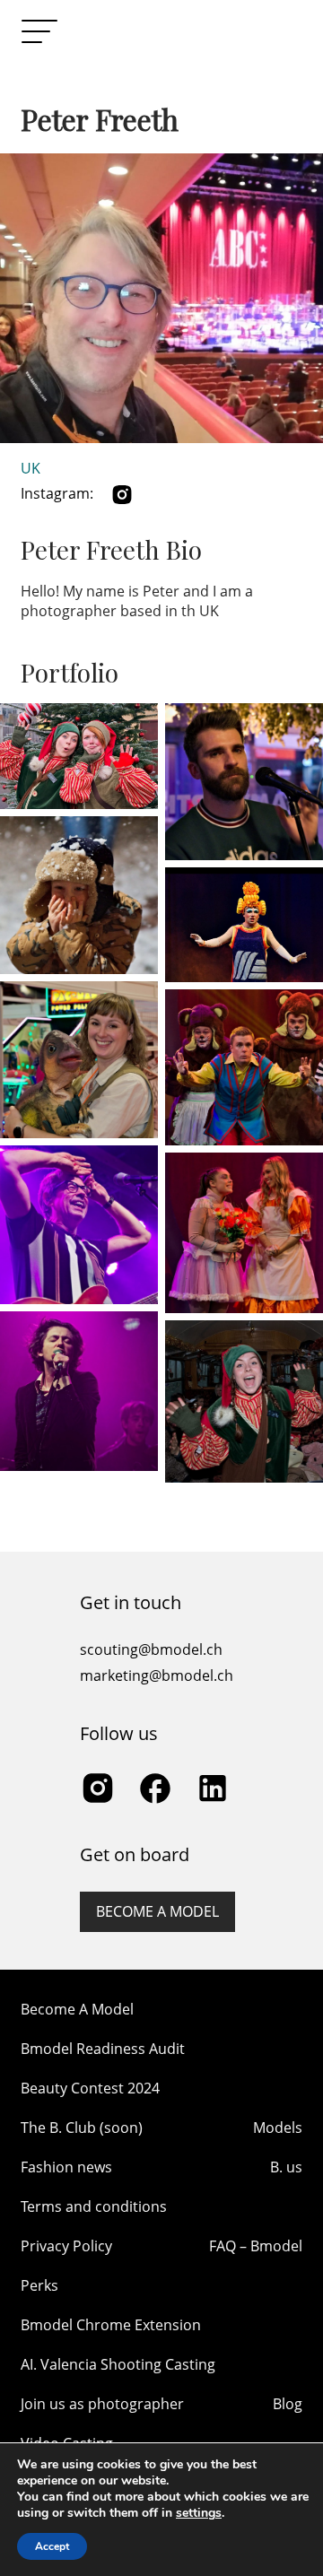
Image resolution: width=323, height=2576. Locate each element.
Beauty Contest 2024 (90, 2088)
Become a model (157, 1911)
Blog (288, 2404)
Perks (39, 2285)
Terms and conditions (94, 2206)
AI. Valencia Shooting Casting (118, 2364)
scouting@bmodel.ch (151, 1649)
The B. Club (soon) (82, 2128)
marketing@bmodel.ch (157, 1675)
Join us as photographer (102, 2404)
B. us (286, 2167)
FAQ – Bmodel (256, 2246)
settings (199, 2513)
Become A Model (77, 2009)
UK (31, 468)
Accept (52, 2546)
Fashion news (66, 2167)
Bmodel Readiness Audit (103, 2049)
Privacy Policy (66, 2246)
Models (278, 2128)
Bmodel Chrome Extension (111, 2325)
